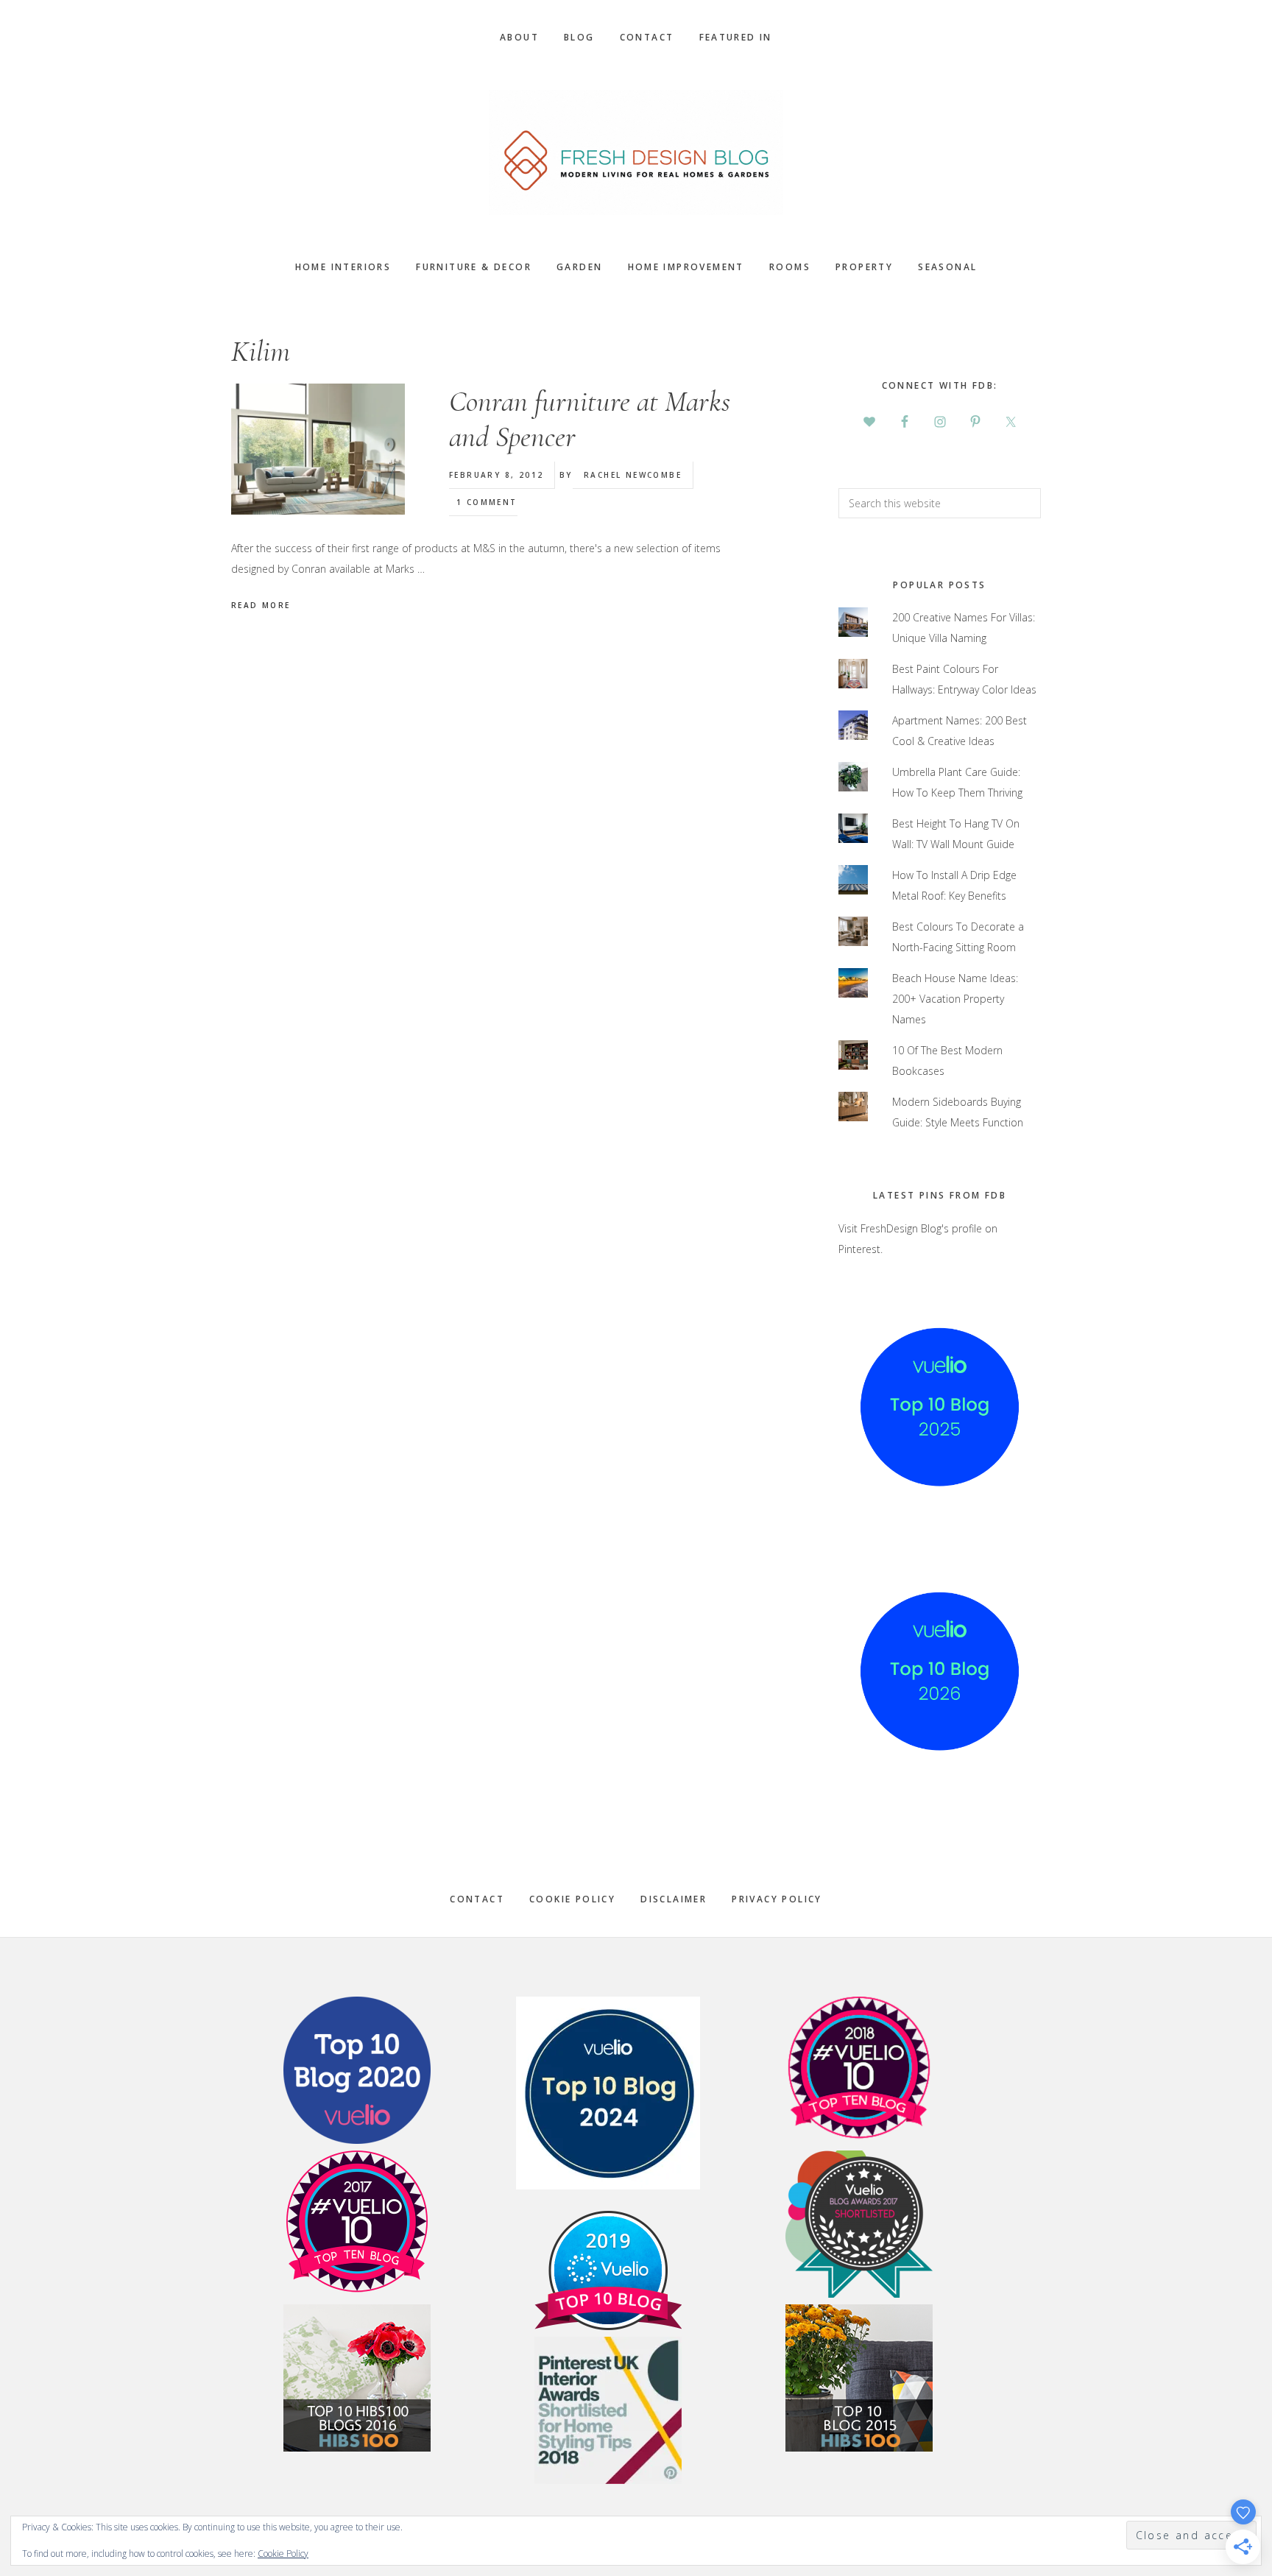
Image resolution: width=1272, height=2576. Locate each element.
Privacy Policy (777, 1899)
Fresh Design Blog (636, 152)
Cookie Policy (572, 1899)
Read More (261, 605)
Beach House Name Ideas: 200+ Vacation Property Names (955, 999)
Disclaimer (674, 1899)
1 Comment (487, 502)
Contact (477, 1899)
